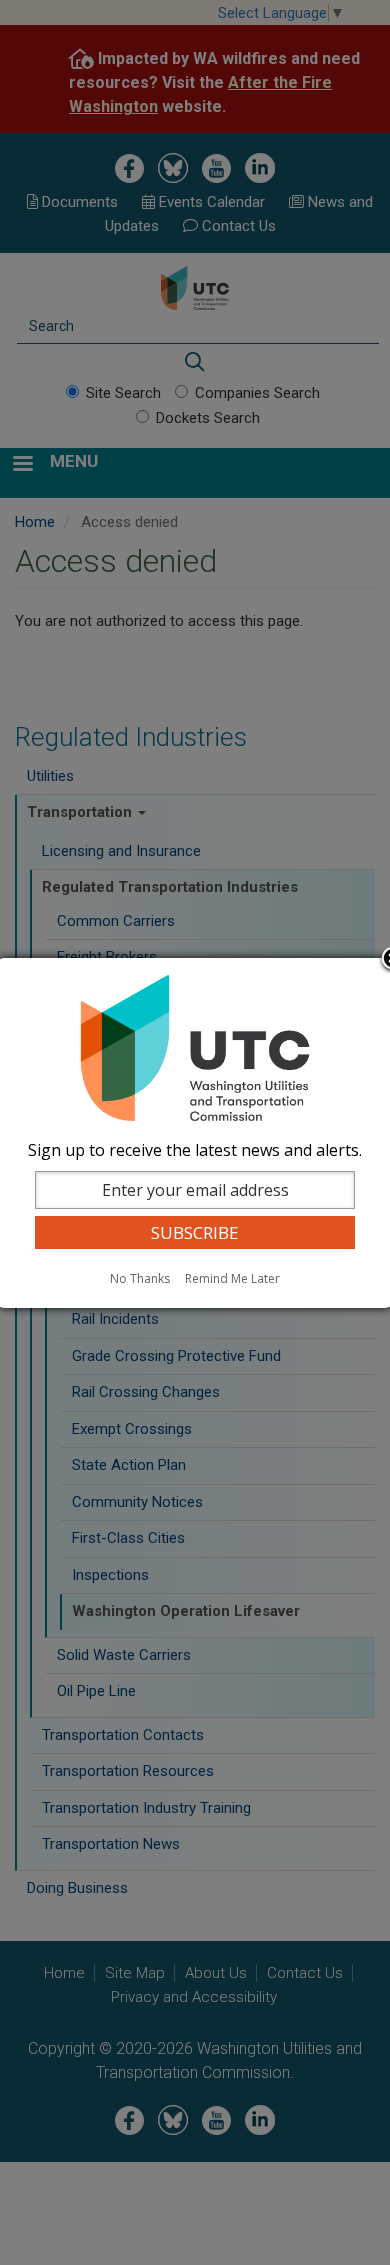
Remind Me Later (232, 1278)
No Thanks (140, 1278)
